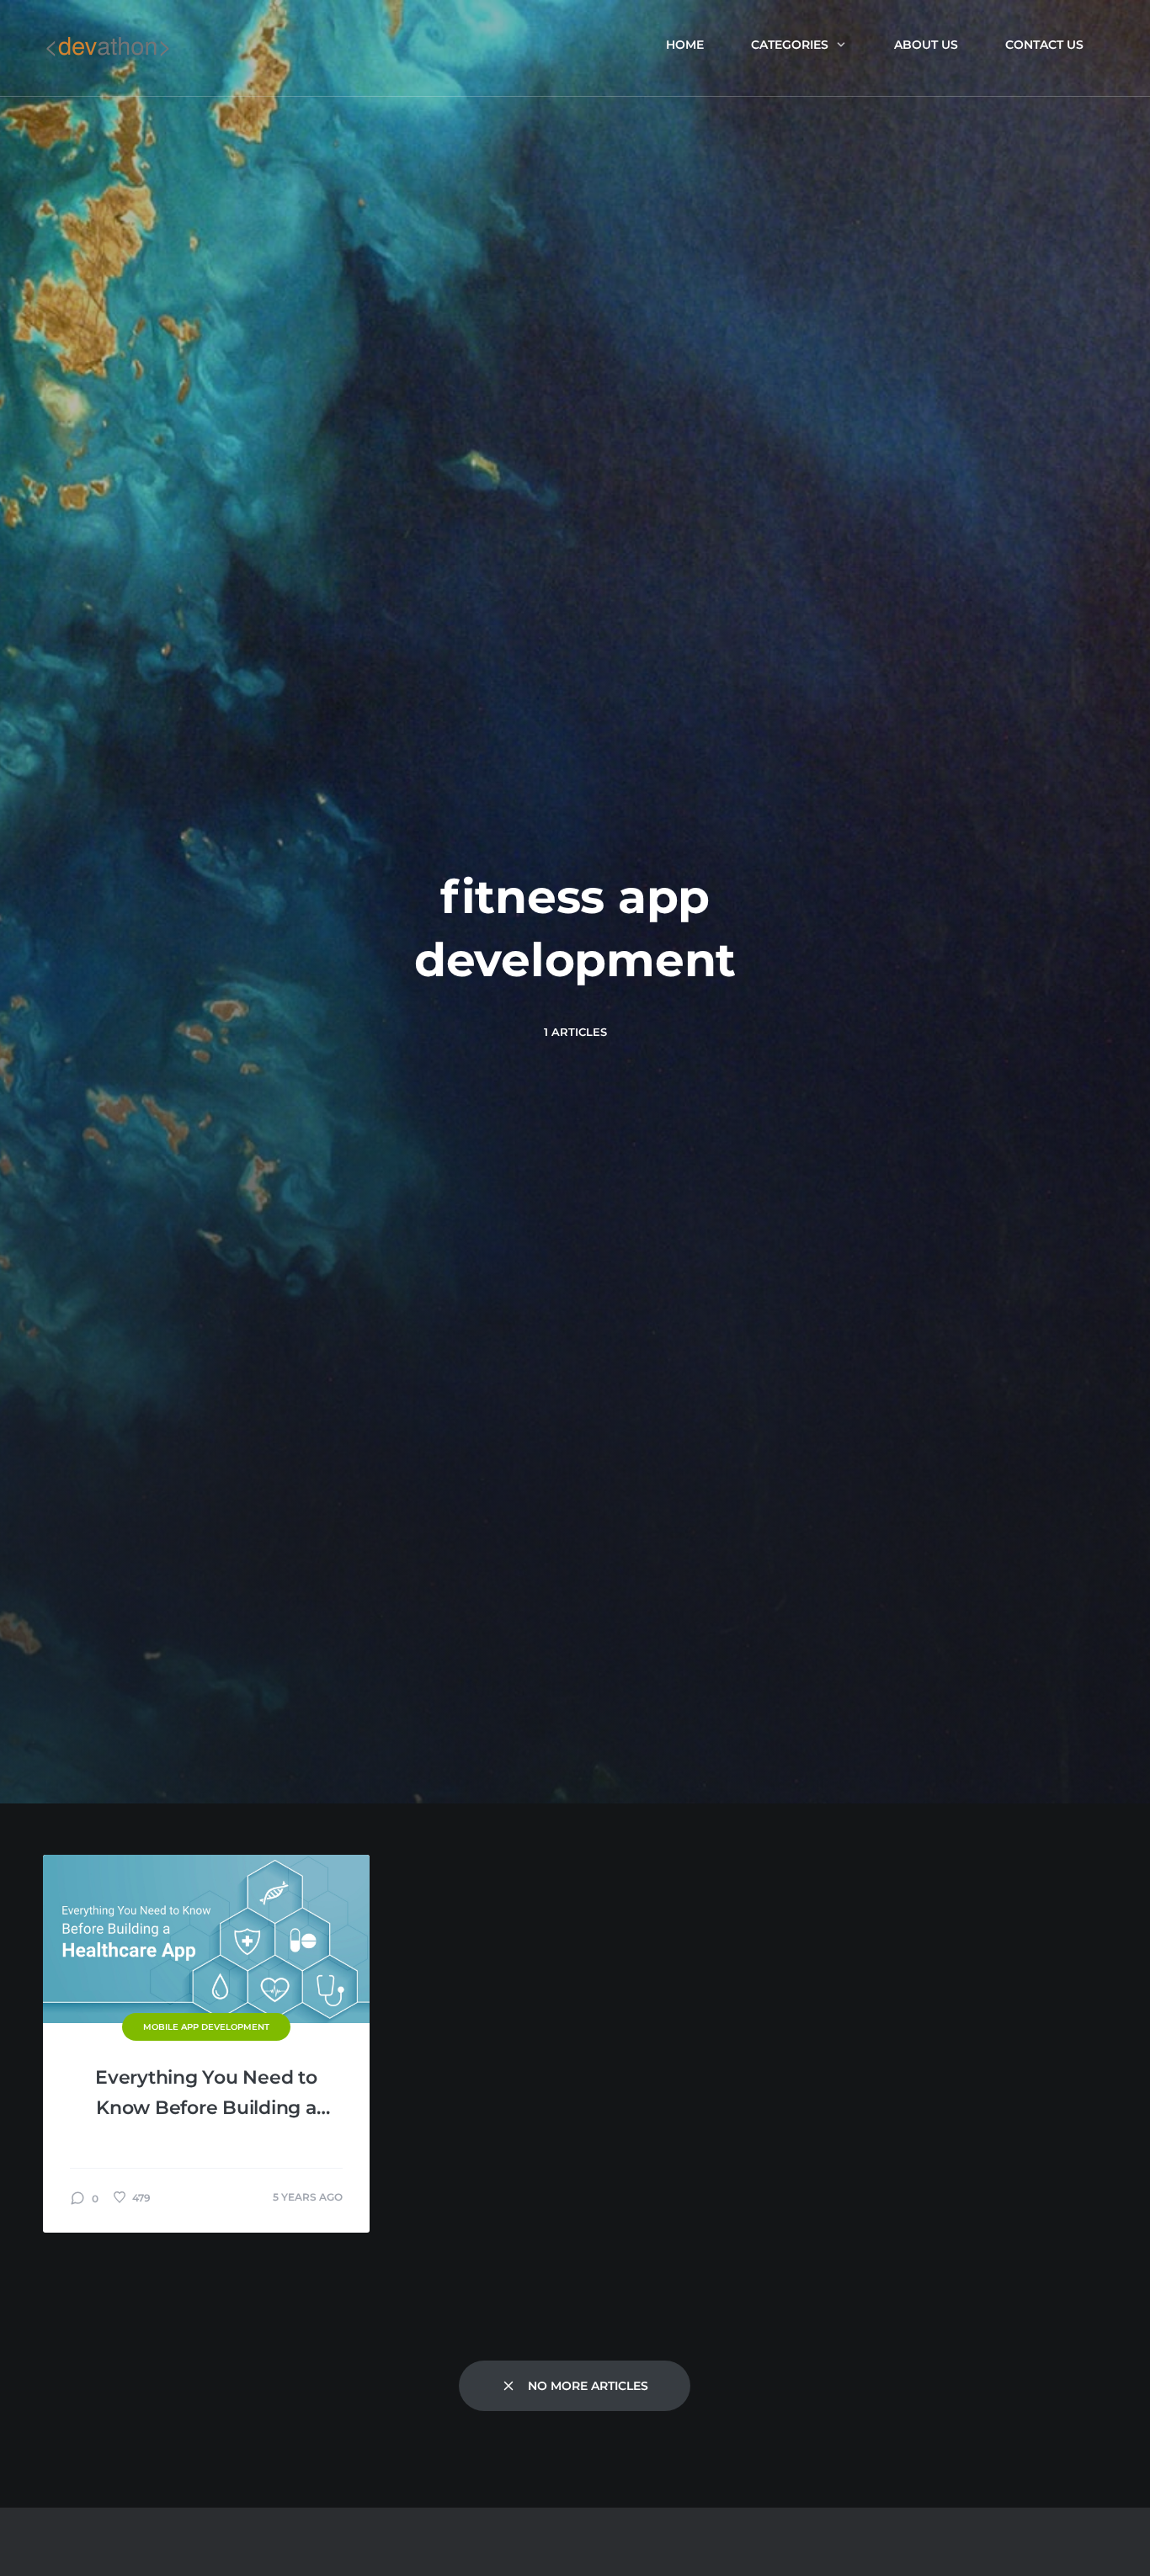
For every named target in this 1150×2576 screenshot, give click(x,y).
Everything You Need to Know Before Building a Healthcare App (206, 2095)
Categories (790, 45)
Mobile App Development (206, 2027)
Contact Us (1044, 45)
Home (685, 45)
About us (926, 45)
